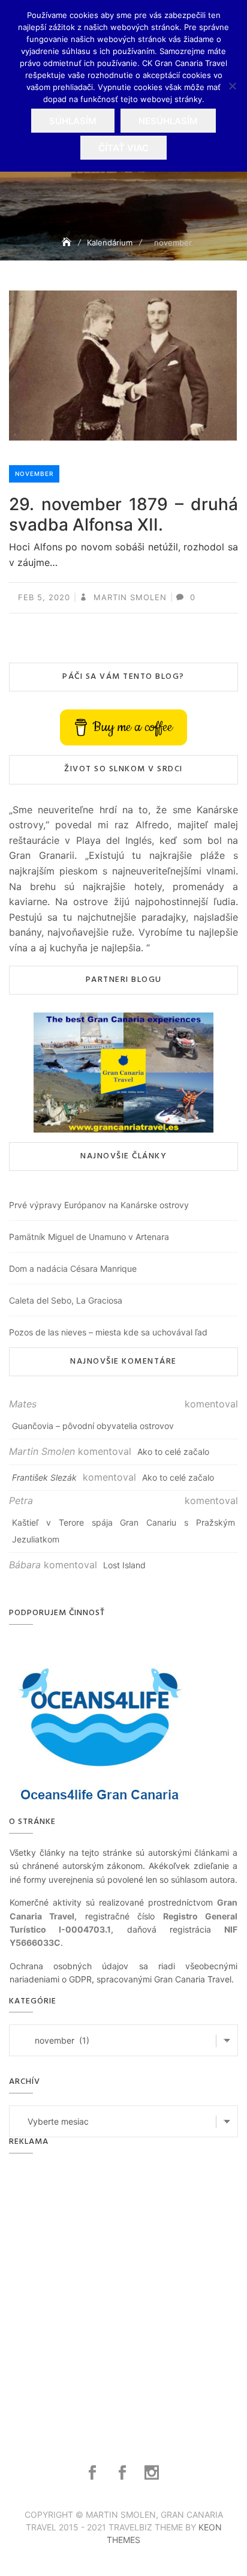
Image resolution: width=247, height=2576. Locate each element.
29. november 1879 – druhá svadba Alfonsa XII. (123, 514)
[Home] (68, 242)
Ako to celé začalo (173, 1452)
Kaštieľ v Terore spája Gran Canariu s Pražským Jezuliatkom (123, 1531)
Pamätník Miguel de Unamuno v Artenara (89, 1237)
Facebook (94, 2473)
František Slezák (44, 1477)
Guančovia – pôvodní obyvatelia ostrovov (93, 1426)
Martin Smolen (129, 597)
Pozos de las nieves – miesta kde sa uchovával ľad (108, 1332)
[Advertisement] (123, 2295)
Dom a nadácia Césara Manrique (73, 1268)
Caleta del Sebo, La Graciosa (66, 1300)
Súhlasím (73, 121)
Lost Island (124, 1565)
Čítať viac (123, 148)
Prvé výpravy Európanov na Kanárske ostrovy (99, 1205)
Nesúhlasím (168, 121)
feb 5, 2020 (44, 597)
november (34, 474)
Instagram (153, 2473)
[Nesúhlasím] (232, 86)
